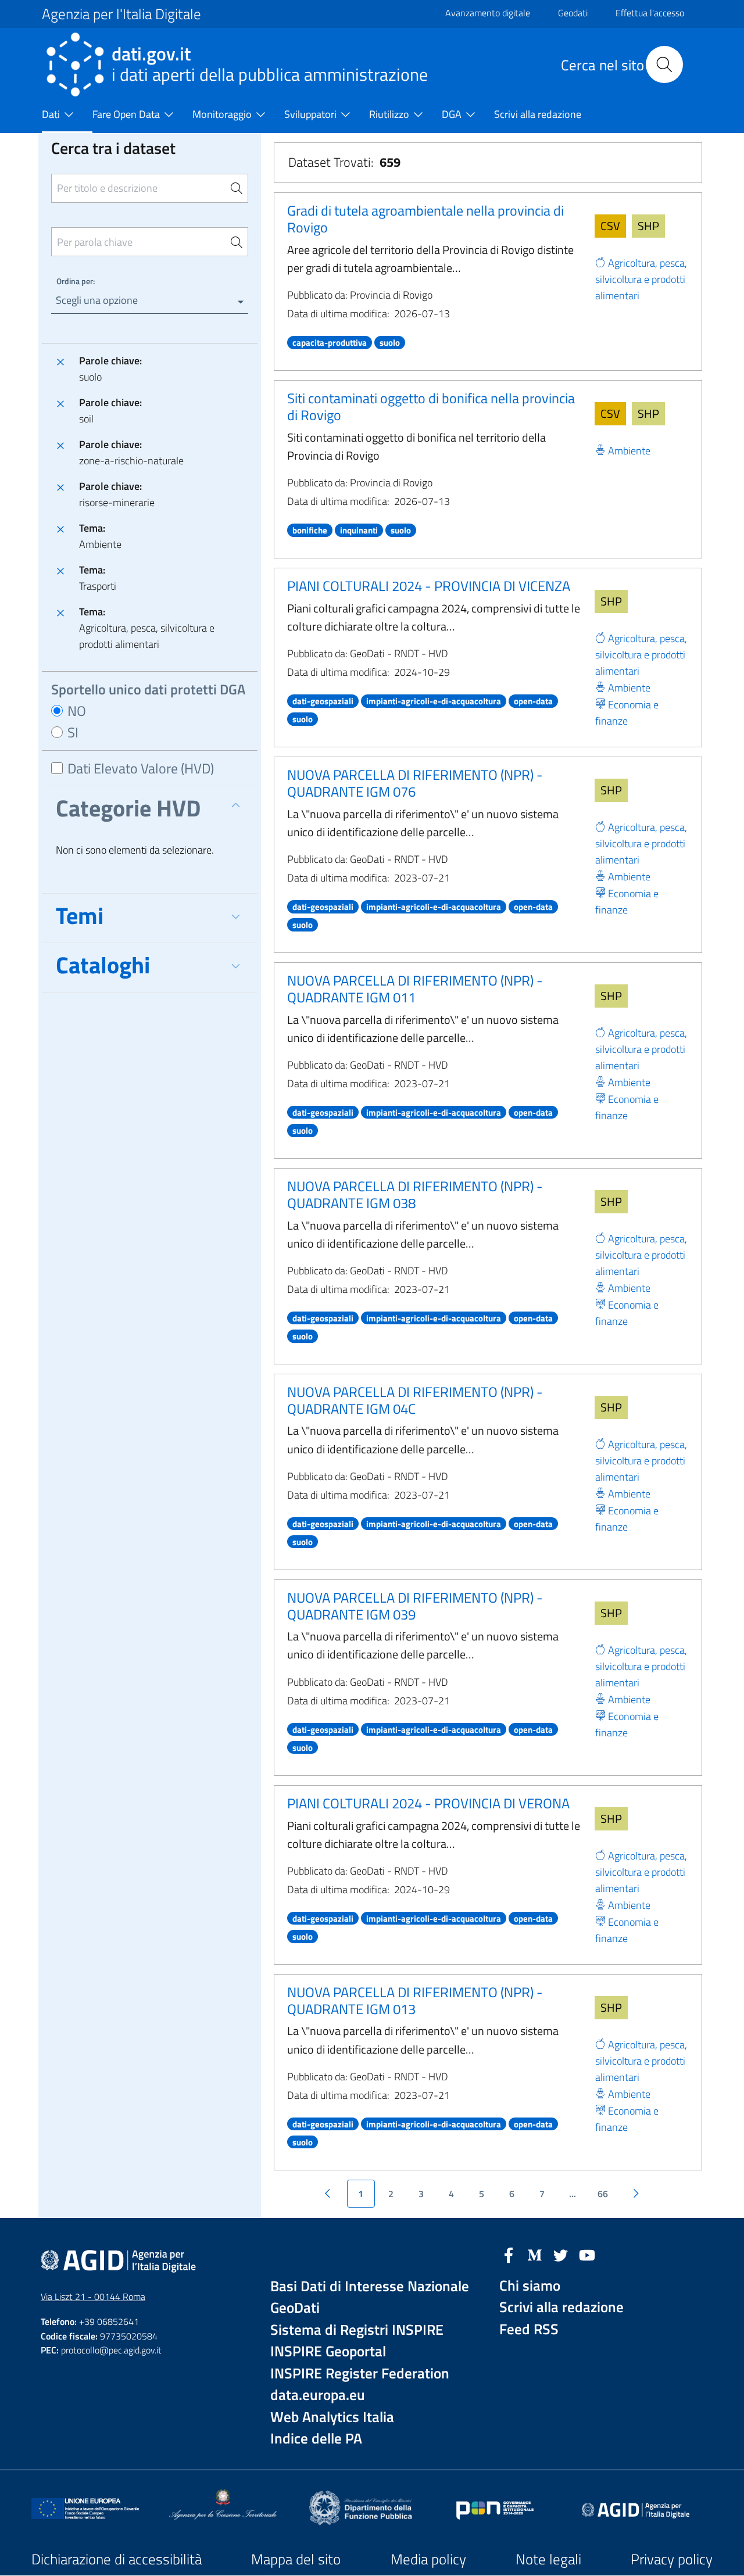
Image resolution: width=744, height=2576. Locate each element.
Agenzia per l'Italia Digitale (121, 14)
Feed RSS (529, 2329)
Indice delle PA (316, 2439)
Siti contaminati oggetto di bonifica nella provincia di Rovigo (431, 406)
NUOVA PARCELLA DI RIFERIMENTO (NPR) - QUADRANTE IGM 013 (415, 2000)
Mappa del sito (296, 2559)
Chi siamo (530, 2286)
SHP (648, 226)
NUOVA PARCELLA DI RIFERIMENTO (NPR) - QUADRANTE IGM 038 (415, 1194)
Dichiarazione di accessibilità (117, 2559)
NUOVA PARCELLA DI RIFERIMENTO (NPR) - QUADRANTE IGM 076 (415, 783)
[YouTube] (587, 2254)
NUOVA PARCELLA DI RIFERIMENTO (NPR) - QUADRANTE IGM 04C (415, 1400)
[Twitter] (561, 2254)
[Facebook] (509, 2254)
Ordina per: (76, 281)
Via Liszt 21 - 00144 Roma (93, 2296)
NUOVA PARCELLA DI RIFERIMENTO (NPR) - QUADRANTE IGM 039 (415, 1606)
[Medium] (535, 2254)
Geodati (573, 13)
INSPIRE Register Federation (360, 2373)
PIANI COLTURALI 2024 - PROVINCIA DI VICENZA (429, 586)
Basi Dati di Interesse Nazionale (370, 2286)
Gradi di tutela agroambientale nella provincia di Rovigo (425, 219)
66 (603, 2194)
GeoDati (295, 2308)
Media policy (428, 2559)
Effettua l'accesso (650, 13)
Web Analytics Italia (332, 2417)
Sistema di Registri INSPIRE (357, 2330)
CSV (610, 226)
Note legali (548, 2559)
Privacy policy (672, 2559)
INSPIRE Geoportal (328, 2351)
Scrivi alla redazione (561, 2307)
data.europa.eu (318, 2395)
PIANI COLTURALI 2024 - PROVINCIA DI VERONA (428, 1803)
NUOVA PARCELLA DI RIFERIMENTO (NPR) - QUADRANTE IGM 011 (415, 989)
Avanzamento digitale (488, 13)
